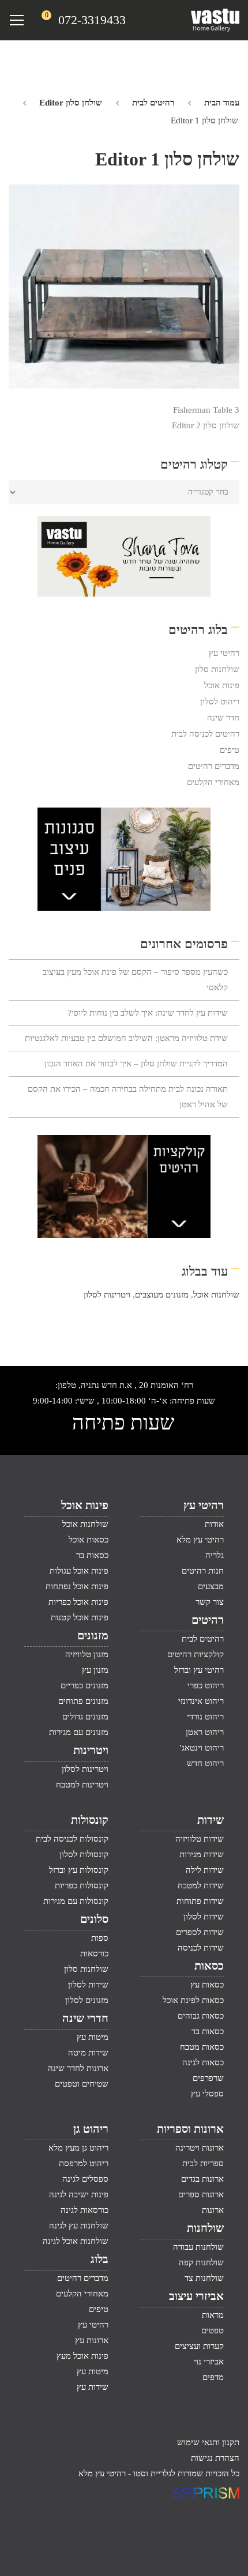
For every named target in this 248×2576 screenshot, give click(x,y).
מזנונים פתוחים (83, 1701)
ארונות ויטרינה (200, 2148)
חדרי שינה (85, 2018)
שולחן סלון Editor (71, 103)
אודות (214, 1524)
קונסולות (90, 1820)
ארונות (213, 2210)
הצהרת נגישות (215, 2458)
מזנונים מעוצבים (162, 1295)
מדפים (213, 2377)
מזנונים (93, 1635)
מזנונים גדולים (85, 1717)
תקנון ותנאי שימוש (208, 2442)
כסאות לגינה (203, 2062)
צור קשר (210, 1602)
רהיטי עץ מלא (200, 1540)
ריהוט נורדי (205, 1717)
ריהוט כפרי (206, 1685)
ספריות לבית (203, 2163)
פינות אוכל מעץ (82, 2356)
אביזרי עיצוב (196, 2296)
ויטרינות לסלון (107, 1295)
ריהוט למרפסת (84, 2163)
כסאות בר (92, 1555)
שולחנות (205, 2228)
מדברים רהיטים (214, 766)
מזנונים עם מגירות (79, 1732)
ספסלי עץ (207, 2094)
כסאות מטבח (202, 2047)
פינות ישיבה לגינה (79, 2194)
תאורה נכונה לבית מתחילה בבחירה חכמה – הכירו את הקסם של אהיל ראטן (128, 1097)
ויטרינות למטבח (82, 1785)
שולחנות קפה (201, 2262)
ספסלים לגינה (85, 2179)
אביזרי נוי (209, 2362)
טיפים (230, 750)
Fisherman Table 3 (206, 410)
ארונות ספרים (201, 2194)
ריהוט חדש (205, 1763)
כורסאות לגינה (84, 2210)
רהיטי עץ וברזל (199, 1670)
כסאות (209, 1966)
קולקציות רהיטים (196, 1654)
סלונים (94, 1919)
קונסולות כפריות (82, 1885)
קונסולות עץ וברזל (79, 1870)
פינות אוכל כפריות (78, 1602)
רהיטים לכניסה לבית (205, 734)
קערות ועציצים (199, 2346)
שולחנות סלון (217, 669)
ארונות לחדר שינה (78, 2068)
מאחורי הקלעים (213, 782)
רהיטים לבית (153, 103)
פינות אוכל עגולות (79, 1571)
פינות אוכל (222, 685)
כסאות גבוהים (201, 2016)
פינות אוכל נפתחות (77, 1586)
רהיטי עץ (224, 653)
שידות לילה (205, 1870)
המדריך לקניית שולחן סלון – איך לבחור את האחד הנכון (136, 1063)
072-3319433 (92, 20)
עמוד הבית (222, 103)
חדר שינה (223, 718)
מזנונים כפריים (84, 1685)
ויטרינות (91, 1750)
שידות (211, 1820)
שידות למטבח (201, 1885)
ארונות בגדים (202, 2179)
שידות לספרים (200, 1932)
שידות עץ (93, 2387)
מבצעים (211, 1586)
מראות (213, 2315)
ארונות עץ (92, 2340)
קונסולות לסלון (84, 1854)
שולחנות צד (204, 2278)
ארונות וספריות (190, 2129)
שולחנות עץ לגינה (79, 2226)
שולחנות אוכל (216, 1295)
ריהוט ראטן (205, 1732)
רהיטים (208, 1620)
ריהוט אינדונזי (201, 1701)
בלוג (99, 2259)
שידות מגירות (202, 1854)
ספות (100, 1938)
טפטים (213, 2330)
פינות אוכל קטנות (80, 1617)
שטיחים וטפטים (82, 2084)
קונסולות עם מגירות (76, 1901)
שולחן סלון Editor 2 (206, 425)
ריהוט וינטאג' (202, 1748)
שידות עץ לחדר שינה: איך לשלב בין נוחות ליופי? (148, 1013)
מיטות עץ (93, 2037)
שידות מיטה (88, 2053)
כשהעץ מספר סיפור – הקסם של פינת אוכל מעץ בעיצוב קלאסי (135, 980)
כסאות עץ (207, 1985)
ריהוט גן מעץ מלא (78, 2148)
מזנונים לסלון (87, 2000)
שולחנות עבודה (198, 2247)
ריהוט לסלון (220, 701)
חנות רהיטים (203, 1571)
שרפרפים (208, 2078)
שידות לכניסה (201, 1948)
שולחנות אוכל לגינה (76, 2241)
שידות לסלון (204, 1917)
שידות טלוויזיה (200, 1839)
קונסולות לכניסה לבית (72, 1839)
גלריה (215, 1555)
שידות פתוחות (200, 1901)
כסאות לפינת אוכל (193, 2000)
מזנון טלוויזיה (87, 1654)
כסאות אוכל (89, 1540)
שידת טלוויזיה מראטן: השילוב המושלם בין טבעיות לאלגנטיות (126, 1038)
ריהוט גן (91, 2129)
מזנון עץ (95, 1670)
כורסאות (94, 1953)
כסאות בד (208, 2031)
